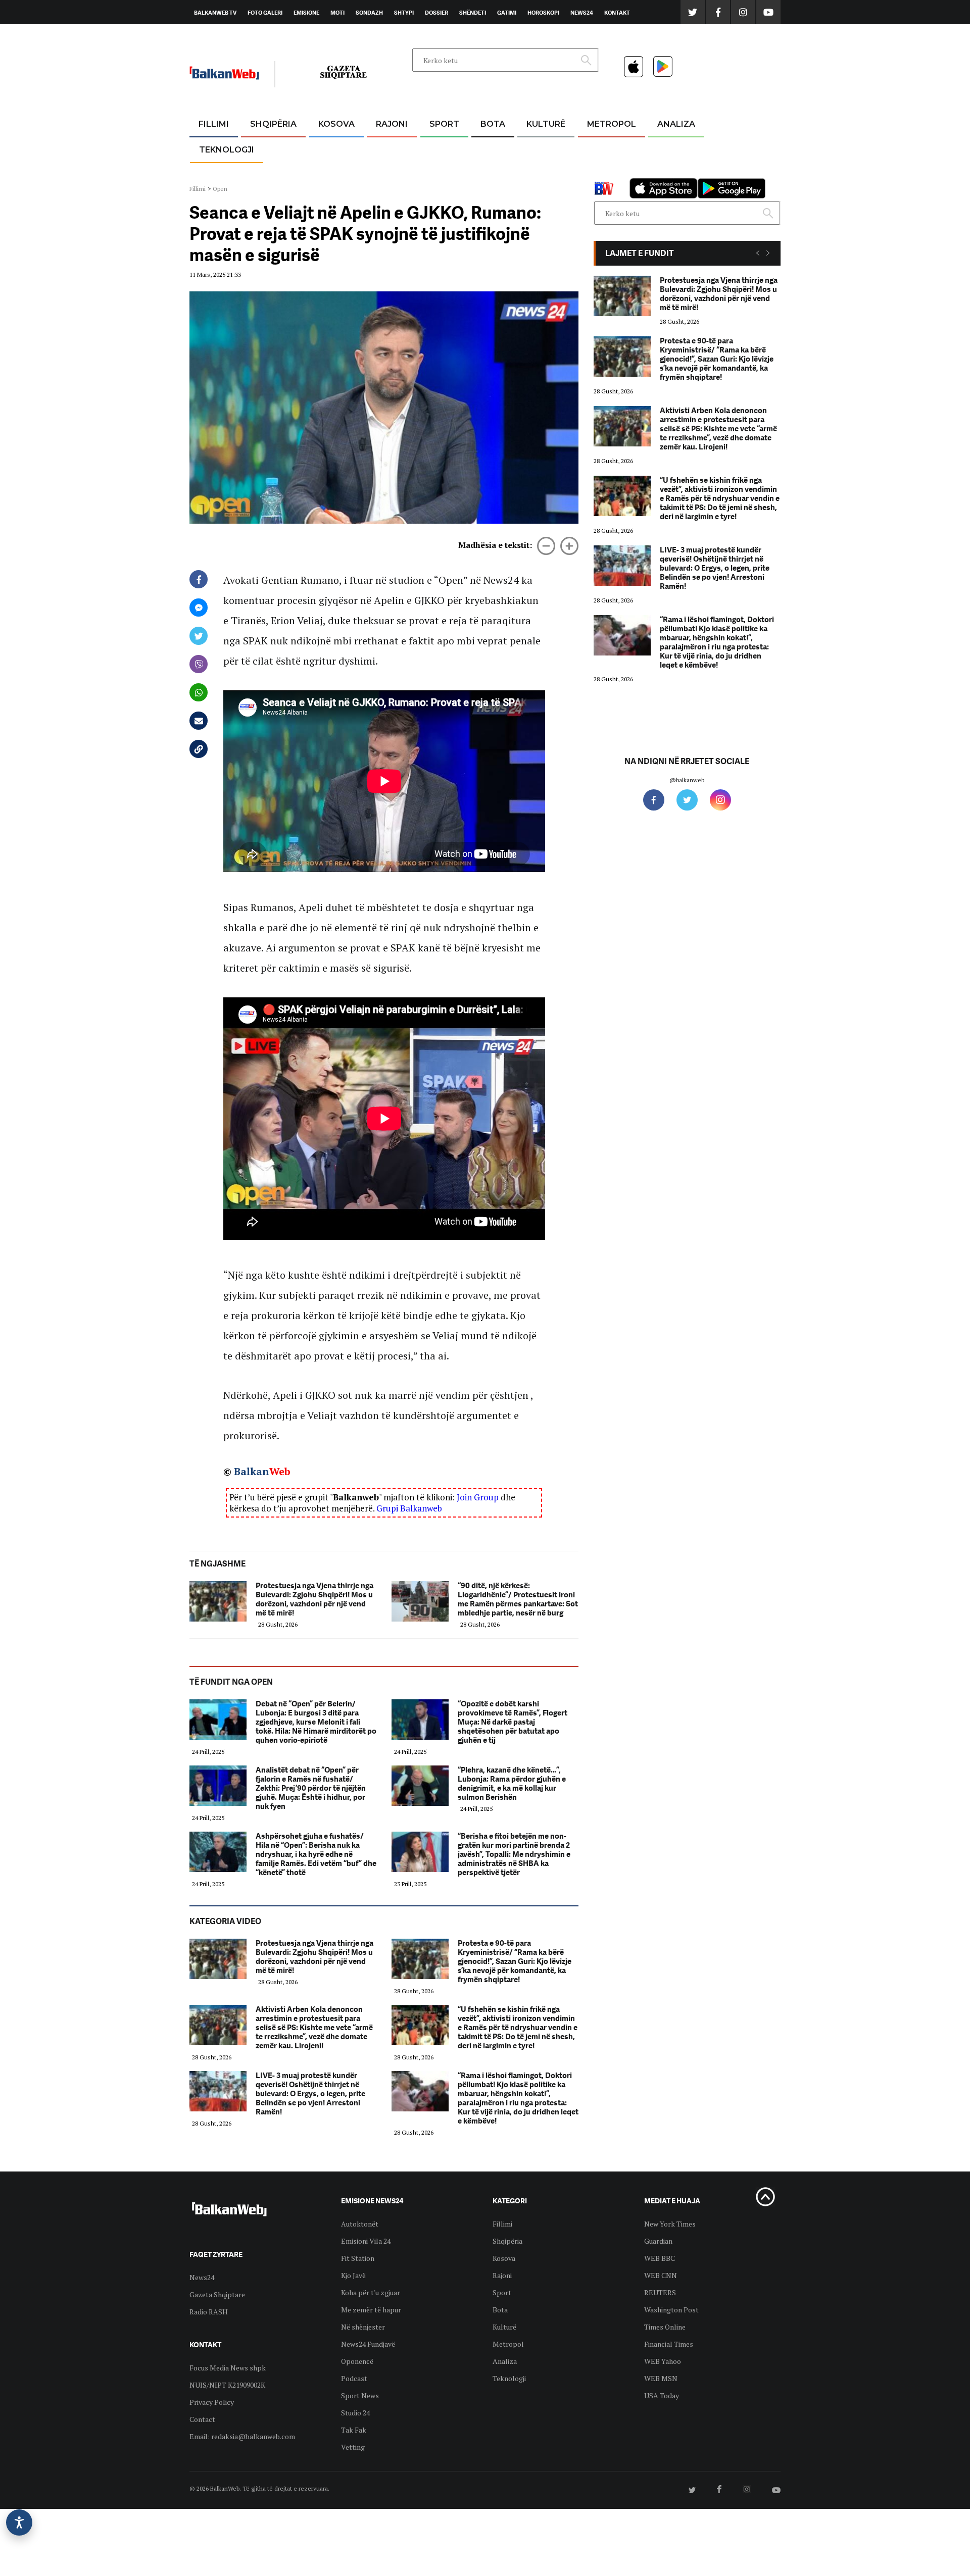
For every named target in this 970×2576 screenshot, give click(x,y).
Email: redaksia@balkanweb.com (242, 2436)
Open (220, 189)
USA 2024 (492, 149)
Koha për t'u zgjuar (371, 2292)
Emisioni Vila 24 (366, 2241)
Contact (202, 2419)
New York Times (670, 2224)
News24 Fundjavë (368, 2344)
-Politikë (263, 172)
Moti (337, 13)
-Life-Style (602, 172)
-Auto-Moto (218, 174)
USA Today (662, 2395)
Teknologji (227, 150)
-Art (530, 149)
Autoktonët (360, 2224)
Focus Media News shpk (228, 2368)
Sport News (360, 2395)
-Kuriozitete (607, 149)
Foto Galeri (265, 13)
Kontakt (617, 13)
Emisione (306, 13)
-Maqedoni (392, 172)
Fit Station (358, 2258)
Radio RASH (209, 2312)
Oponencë (357, 2361)
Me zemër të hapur (371, 2310)
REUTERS (660, 2292)
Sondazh (369, 13)
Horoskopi (543, 13)
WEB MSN (661, 2378)
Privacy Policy (212, 2402)
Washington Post (671, 2310)
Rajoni (392, 124)
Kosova (336, 124)
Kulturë (546, 124)
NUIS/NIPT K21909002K (227, 2385)
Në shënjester (363, 2327)
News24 (582, 13)
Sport (444, 124)
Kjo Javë (353, 2275)
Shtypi (404, 13)
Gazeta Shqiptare (217, 2294)
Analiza (676, 124)
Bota (493, 124)
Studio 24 (355, 2413)
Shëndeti (473, 13)
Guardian (658, 2241)
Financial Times (669, 2344)
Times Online (665, 2327)
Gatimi (507, 13)
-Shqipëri (443, 172)
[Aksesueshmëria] (19, 2522)
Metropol (612, 124)
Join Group (478, 1497)
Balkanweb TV (215, 13)
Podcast (354, 2378)
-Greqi (384, 149)
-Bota (436, 149)
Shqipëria (273, 124)
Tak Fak (354, 2430)
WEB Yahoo (663, 2361)
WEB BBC (660, 2258)
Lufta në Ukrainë (492, 176)
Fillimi (214, 124)
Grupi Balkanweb (409, 1508)
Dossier (437, 13)
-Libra (533, 172)
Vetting (353, 2447)
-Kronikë (262, 149)
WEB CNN (661, 2275)
